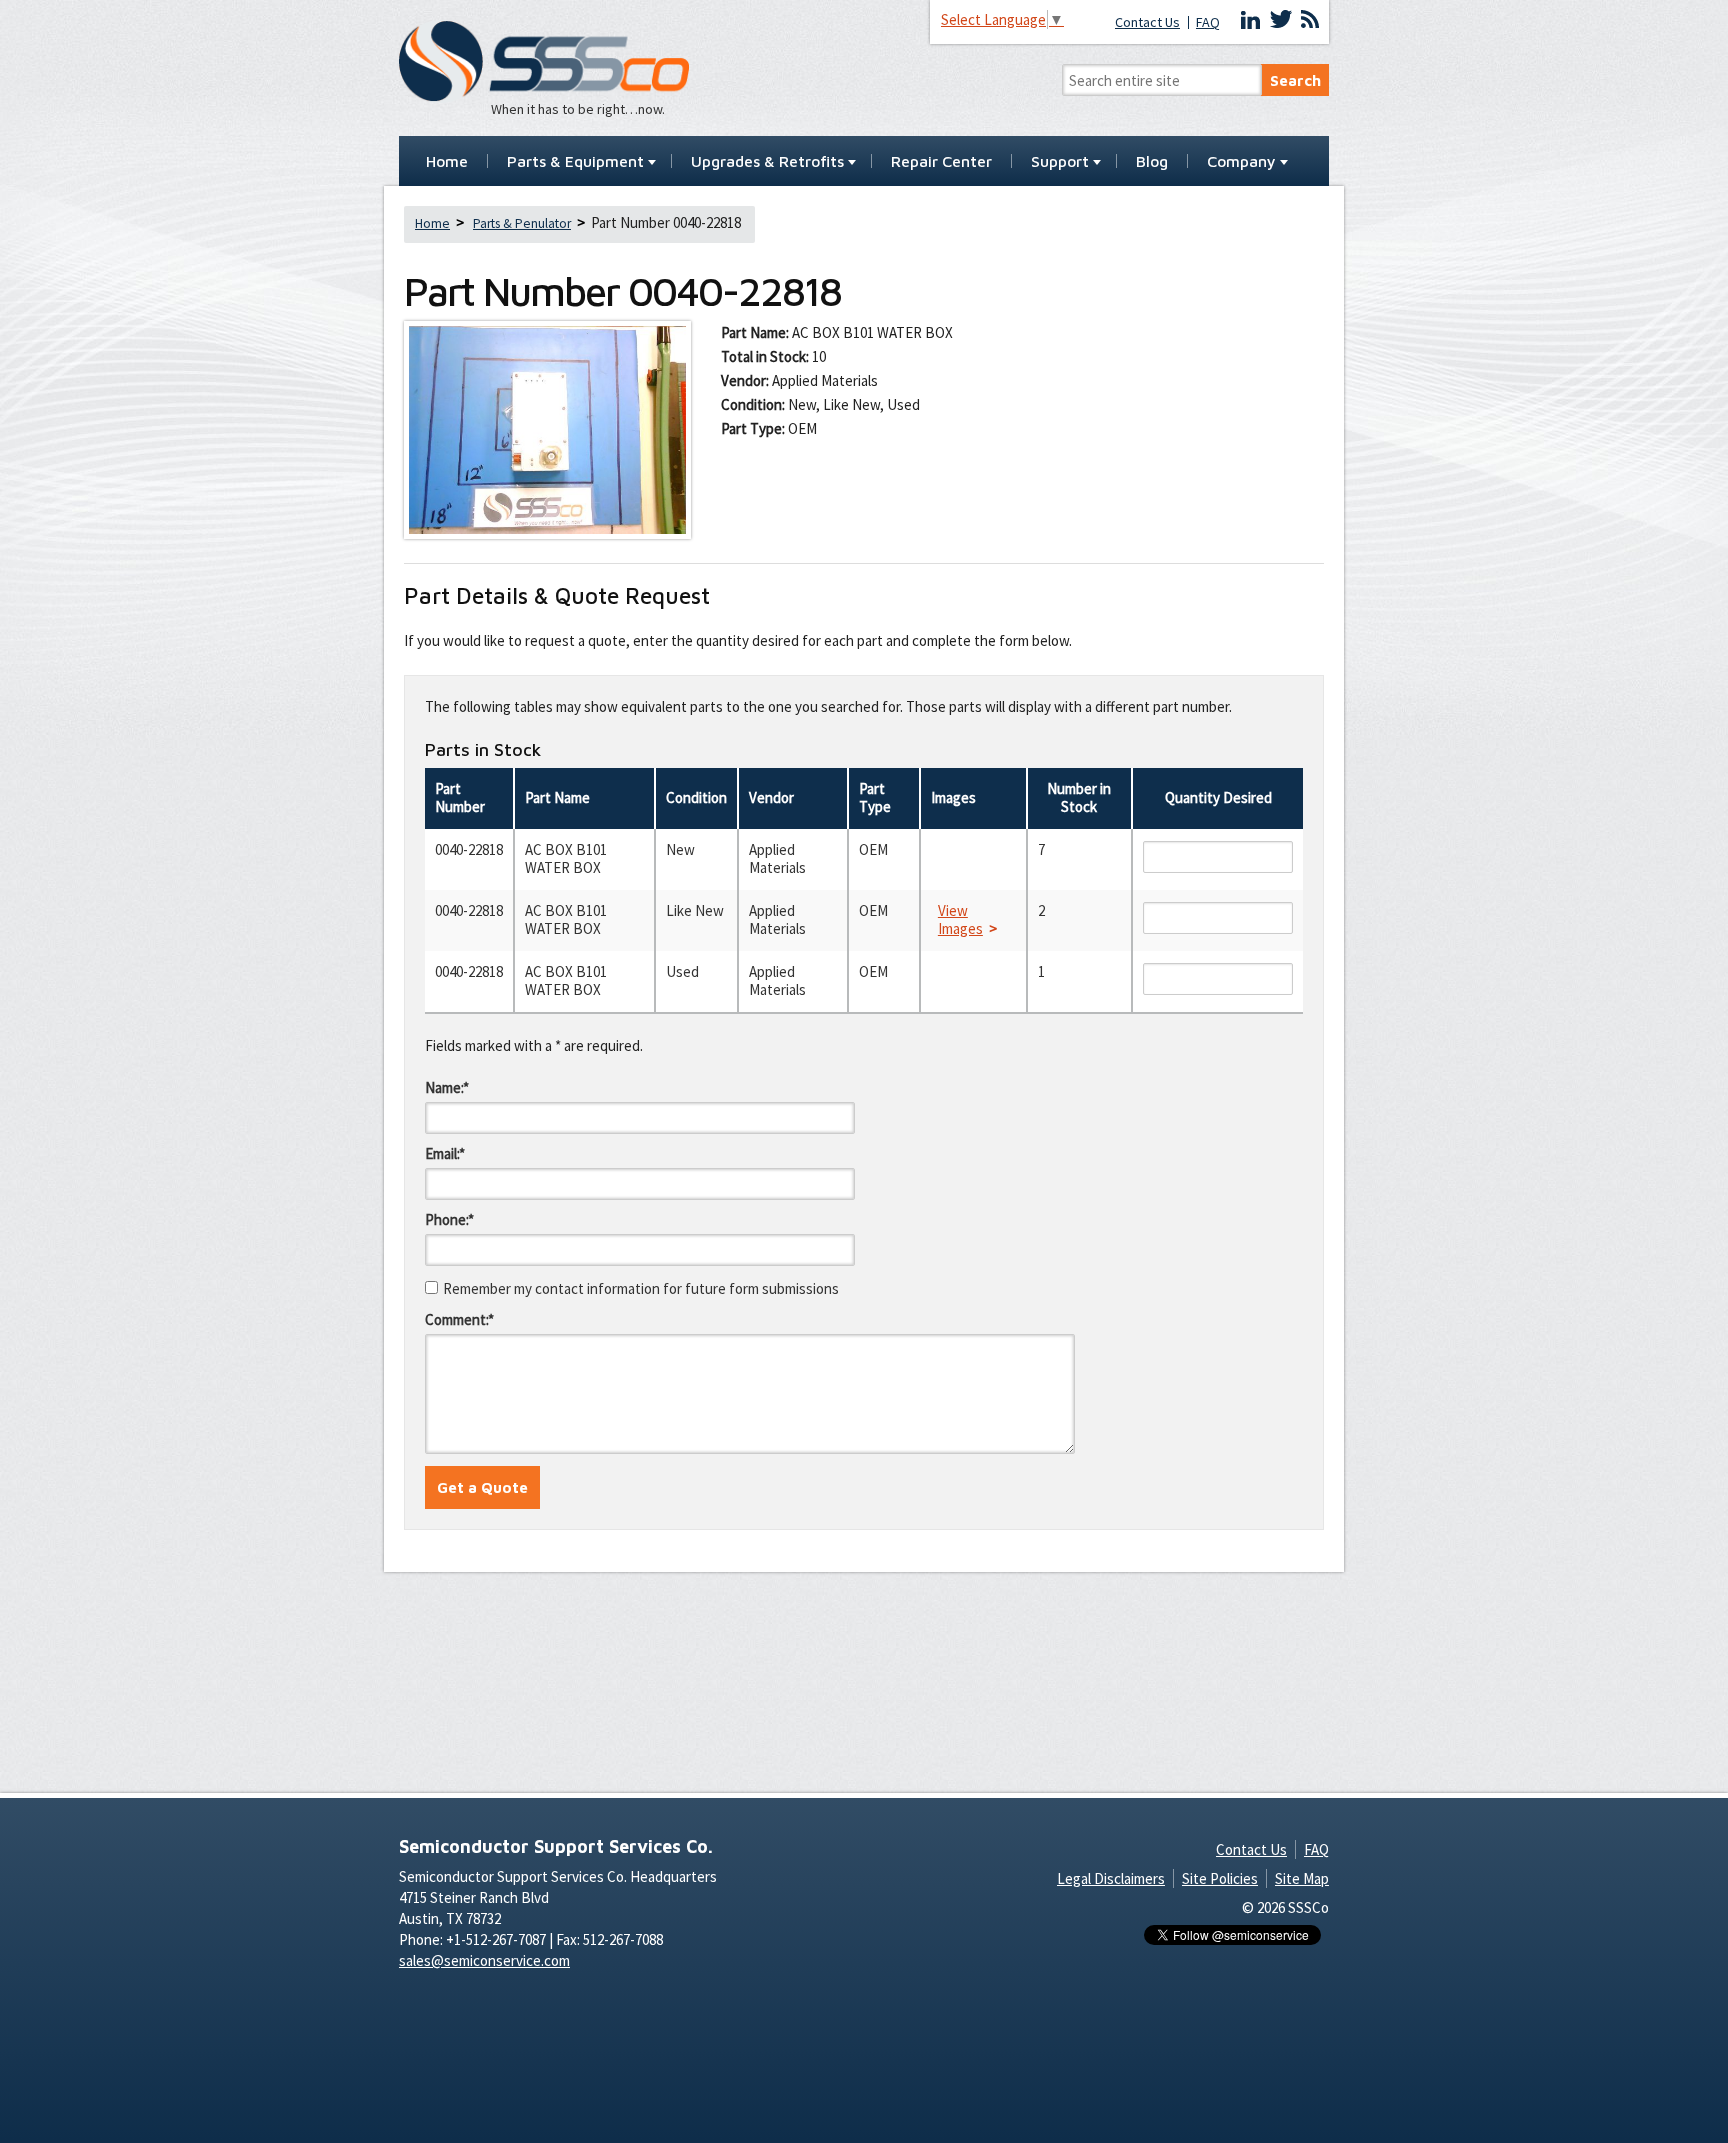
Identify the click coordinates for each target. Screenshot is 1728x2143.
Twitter (1281, 20)
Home (447, 162)
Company (1241, 162)
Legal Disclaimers (1111, 1878)
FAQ (1208, 22)
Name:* (447, 1087)
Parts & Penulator (522, 223)
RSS (1310, 20)
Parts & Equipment (575, 162)
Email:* (445, 1153)
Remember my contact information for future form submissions (641, 1288)
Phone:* (449, 1219)
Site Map (1302, 1878)
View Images (960, 920)
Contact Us (1147, 22)
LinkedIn (1251, 20)
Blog (1152, 162)
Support (1060, 162)
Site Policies (1220, 1878)
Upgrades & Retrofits (767, 162)
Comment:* (459, 1319)
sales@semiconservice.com (484, 1960)
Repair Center (941, 162)
